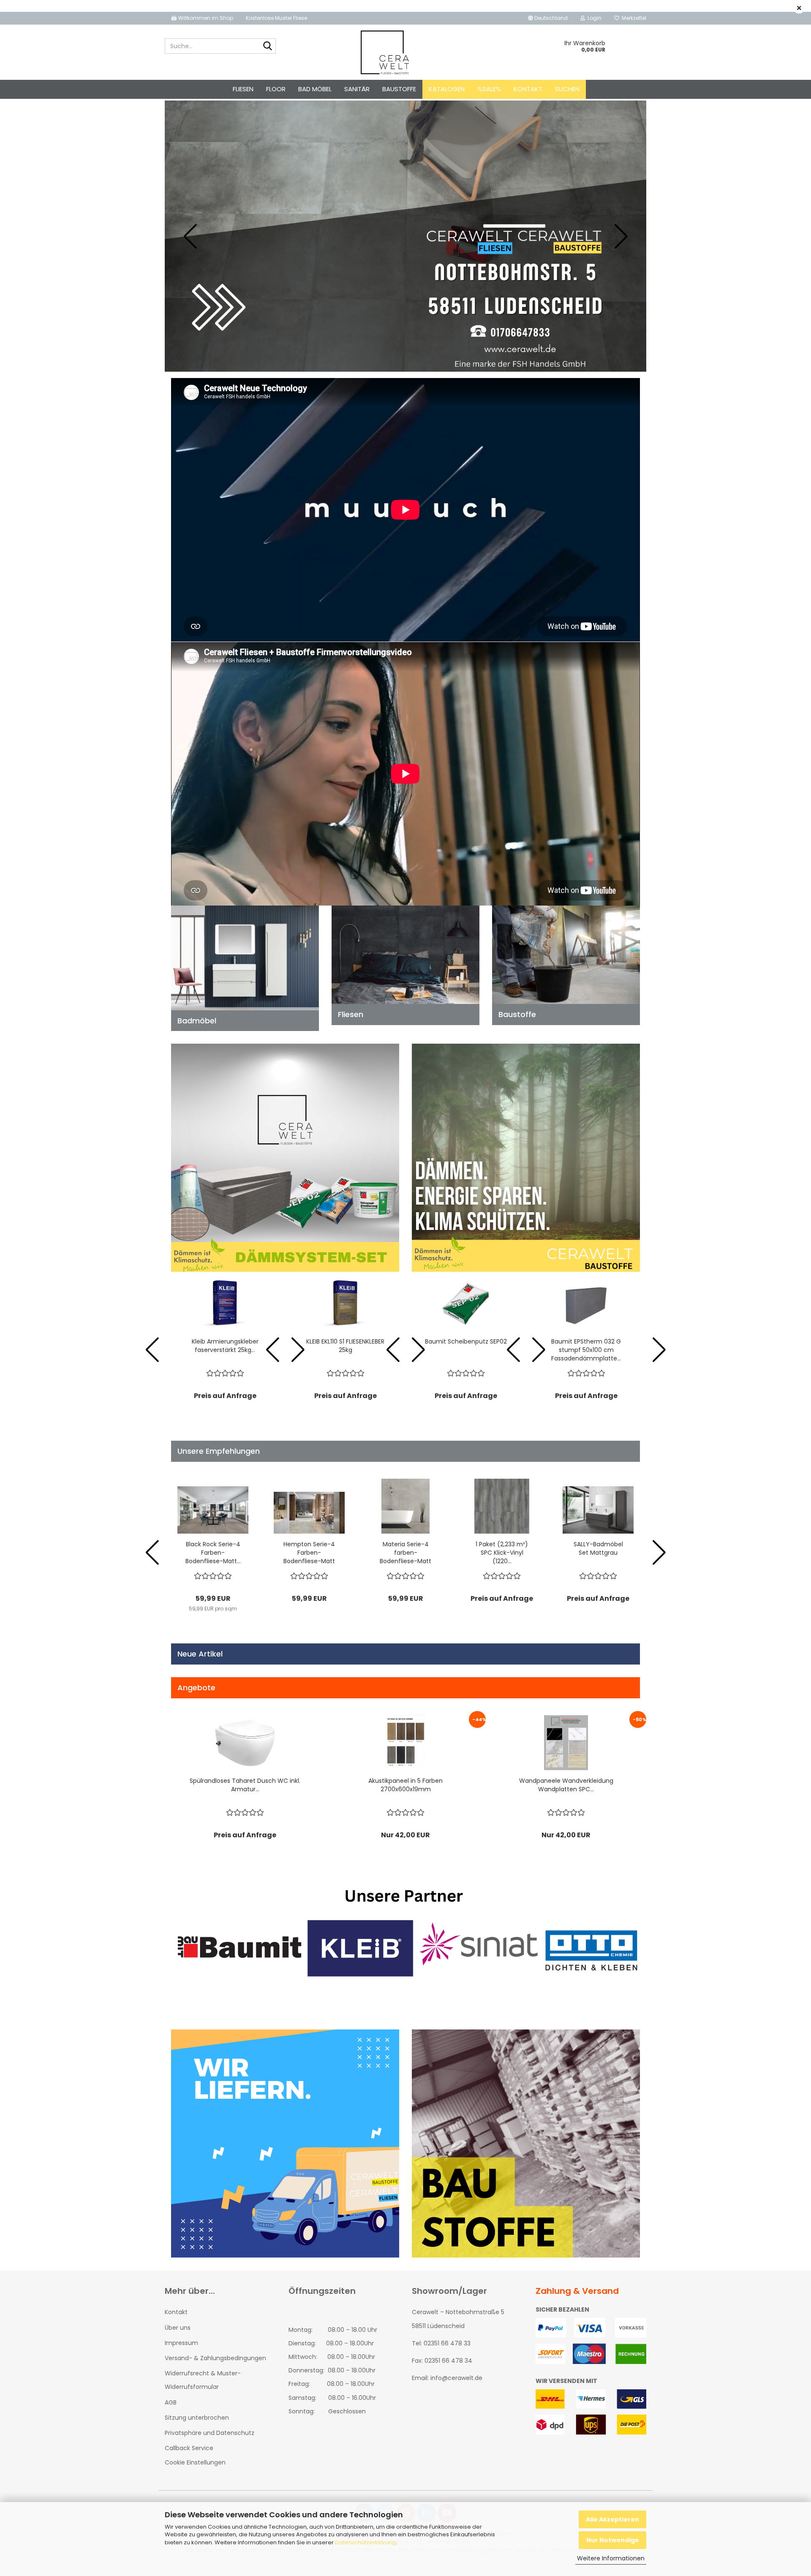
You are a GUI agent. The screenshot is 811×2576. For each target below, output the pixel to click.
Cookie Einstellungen (195, 2462)
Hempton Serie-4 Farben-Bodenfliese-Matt (309, 1553)
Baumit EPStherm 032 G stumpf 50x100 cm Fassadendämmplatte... (586, 1350)
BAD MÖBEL (315, 89)
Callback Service (189, 2448)
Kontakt (528, 89)
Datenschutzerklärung (365, 2542)
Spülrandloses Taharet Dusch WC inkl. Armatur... (245, 1785)
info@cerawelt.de (456, 2378)
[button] (548, 18)
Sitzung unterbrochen (197, 2418)
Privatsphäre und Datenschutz (210, 2433)
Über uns (178, 2328)
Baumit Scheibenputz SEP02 (466, 1341)
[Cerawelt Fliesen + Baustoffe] (385, 52)
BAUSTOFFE (399, 89)
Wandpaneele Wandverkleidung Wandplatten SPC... (566, 1785)
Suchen (567, 89)
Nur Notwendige (613, 2540)
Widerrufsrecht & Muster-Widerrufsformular (203, 2380)
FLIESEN (243, 89)
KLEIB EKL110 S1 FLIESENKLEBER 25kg (345, 1346)
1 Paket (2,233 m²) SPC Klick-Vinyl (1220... (502, 1553)
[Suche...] (268, 46)
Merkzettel (633, 18)
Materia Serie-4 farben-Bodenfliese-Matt (405, 1553)
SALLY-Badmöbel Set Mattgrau (598, 1548)
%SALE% (489, 89)
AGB (171, 2402)
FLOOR (276, 89)
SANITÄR (357, 89)
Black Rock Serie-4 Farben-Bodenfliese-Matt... (213, 1553)
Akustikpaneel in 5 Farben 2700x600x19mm (405, 1785)
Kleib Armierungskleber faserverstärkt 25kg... (225, 1346)
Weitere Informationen (611, 2558)
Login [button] (593, 18)
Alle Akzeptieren (612, 2519)
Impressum (181, 2343)
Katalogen (447, 89)
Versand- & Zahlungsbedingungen (215, 2358)
